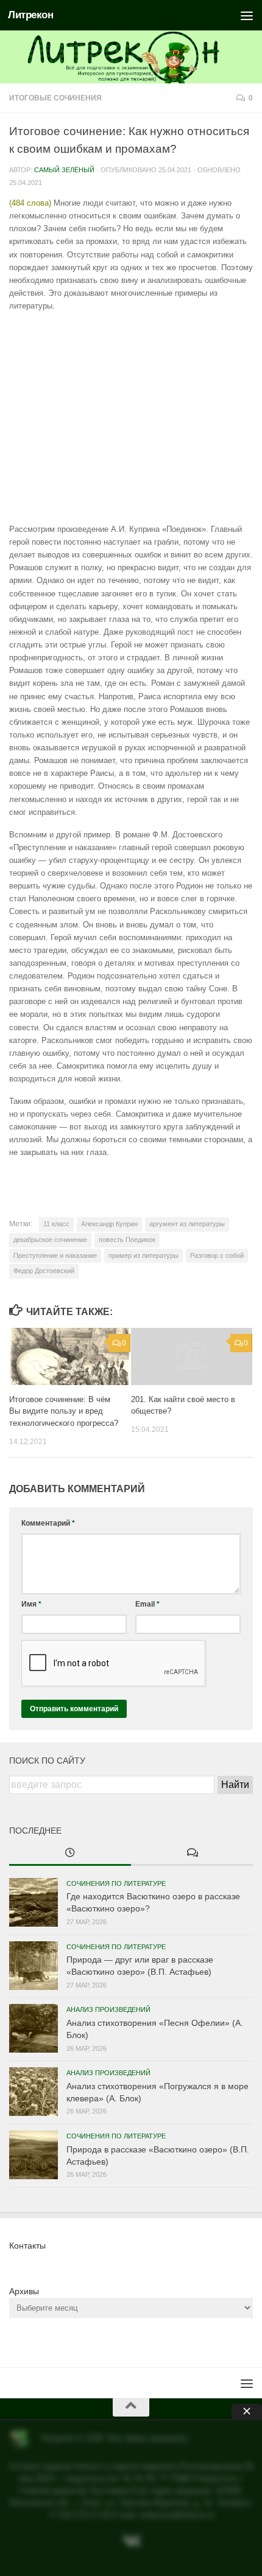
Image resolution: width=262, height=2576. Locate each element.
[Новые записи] (70, 1854)
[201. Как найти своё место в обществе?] (192, 1356)
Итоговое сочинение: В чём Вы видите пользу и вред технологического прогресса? (64, 1412)
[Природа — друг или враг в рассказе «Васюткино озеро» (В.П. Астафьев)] (34, 1966)
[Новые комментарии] (192, 1854)
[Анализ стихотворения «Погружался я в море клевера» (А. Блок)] (34, 2092)
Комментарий (48, 1523)
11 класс (56, 1224)
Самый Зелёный (64, 170)
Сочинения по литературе (116, 1883)
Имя (31, 1604)
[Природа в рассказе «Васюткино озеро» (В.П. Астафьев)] (34, 2155)
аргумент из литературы (187, 1224)
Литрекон (30, 15)
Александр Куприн (109, 1224)
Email (147, 1604)
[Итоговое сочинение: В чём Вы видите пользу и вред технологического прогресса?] (70, 1356)
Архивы (24, 2291)
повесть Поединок (127, 1240)
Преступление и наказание (55, 1255)
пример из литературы (143, 1255)
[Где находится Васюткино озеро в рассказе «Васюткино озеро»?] (34, 1902)
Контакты (27, 2246)
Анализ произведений (108, 2009)
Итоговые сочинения (55, 98)
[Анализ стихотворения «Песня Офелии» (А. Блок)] (34, 2028)
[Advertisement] (131, 417)
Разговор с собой (217, 1255)
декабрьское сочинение (50, 1240)
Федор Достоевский (44, 1271)
